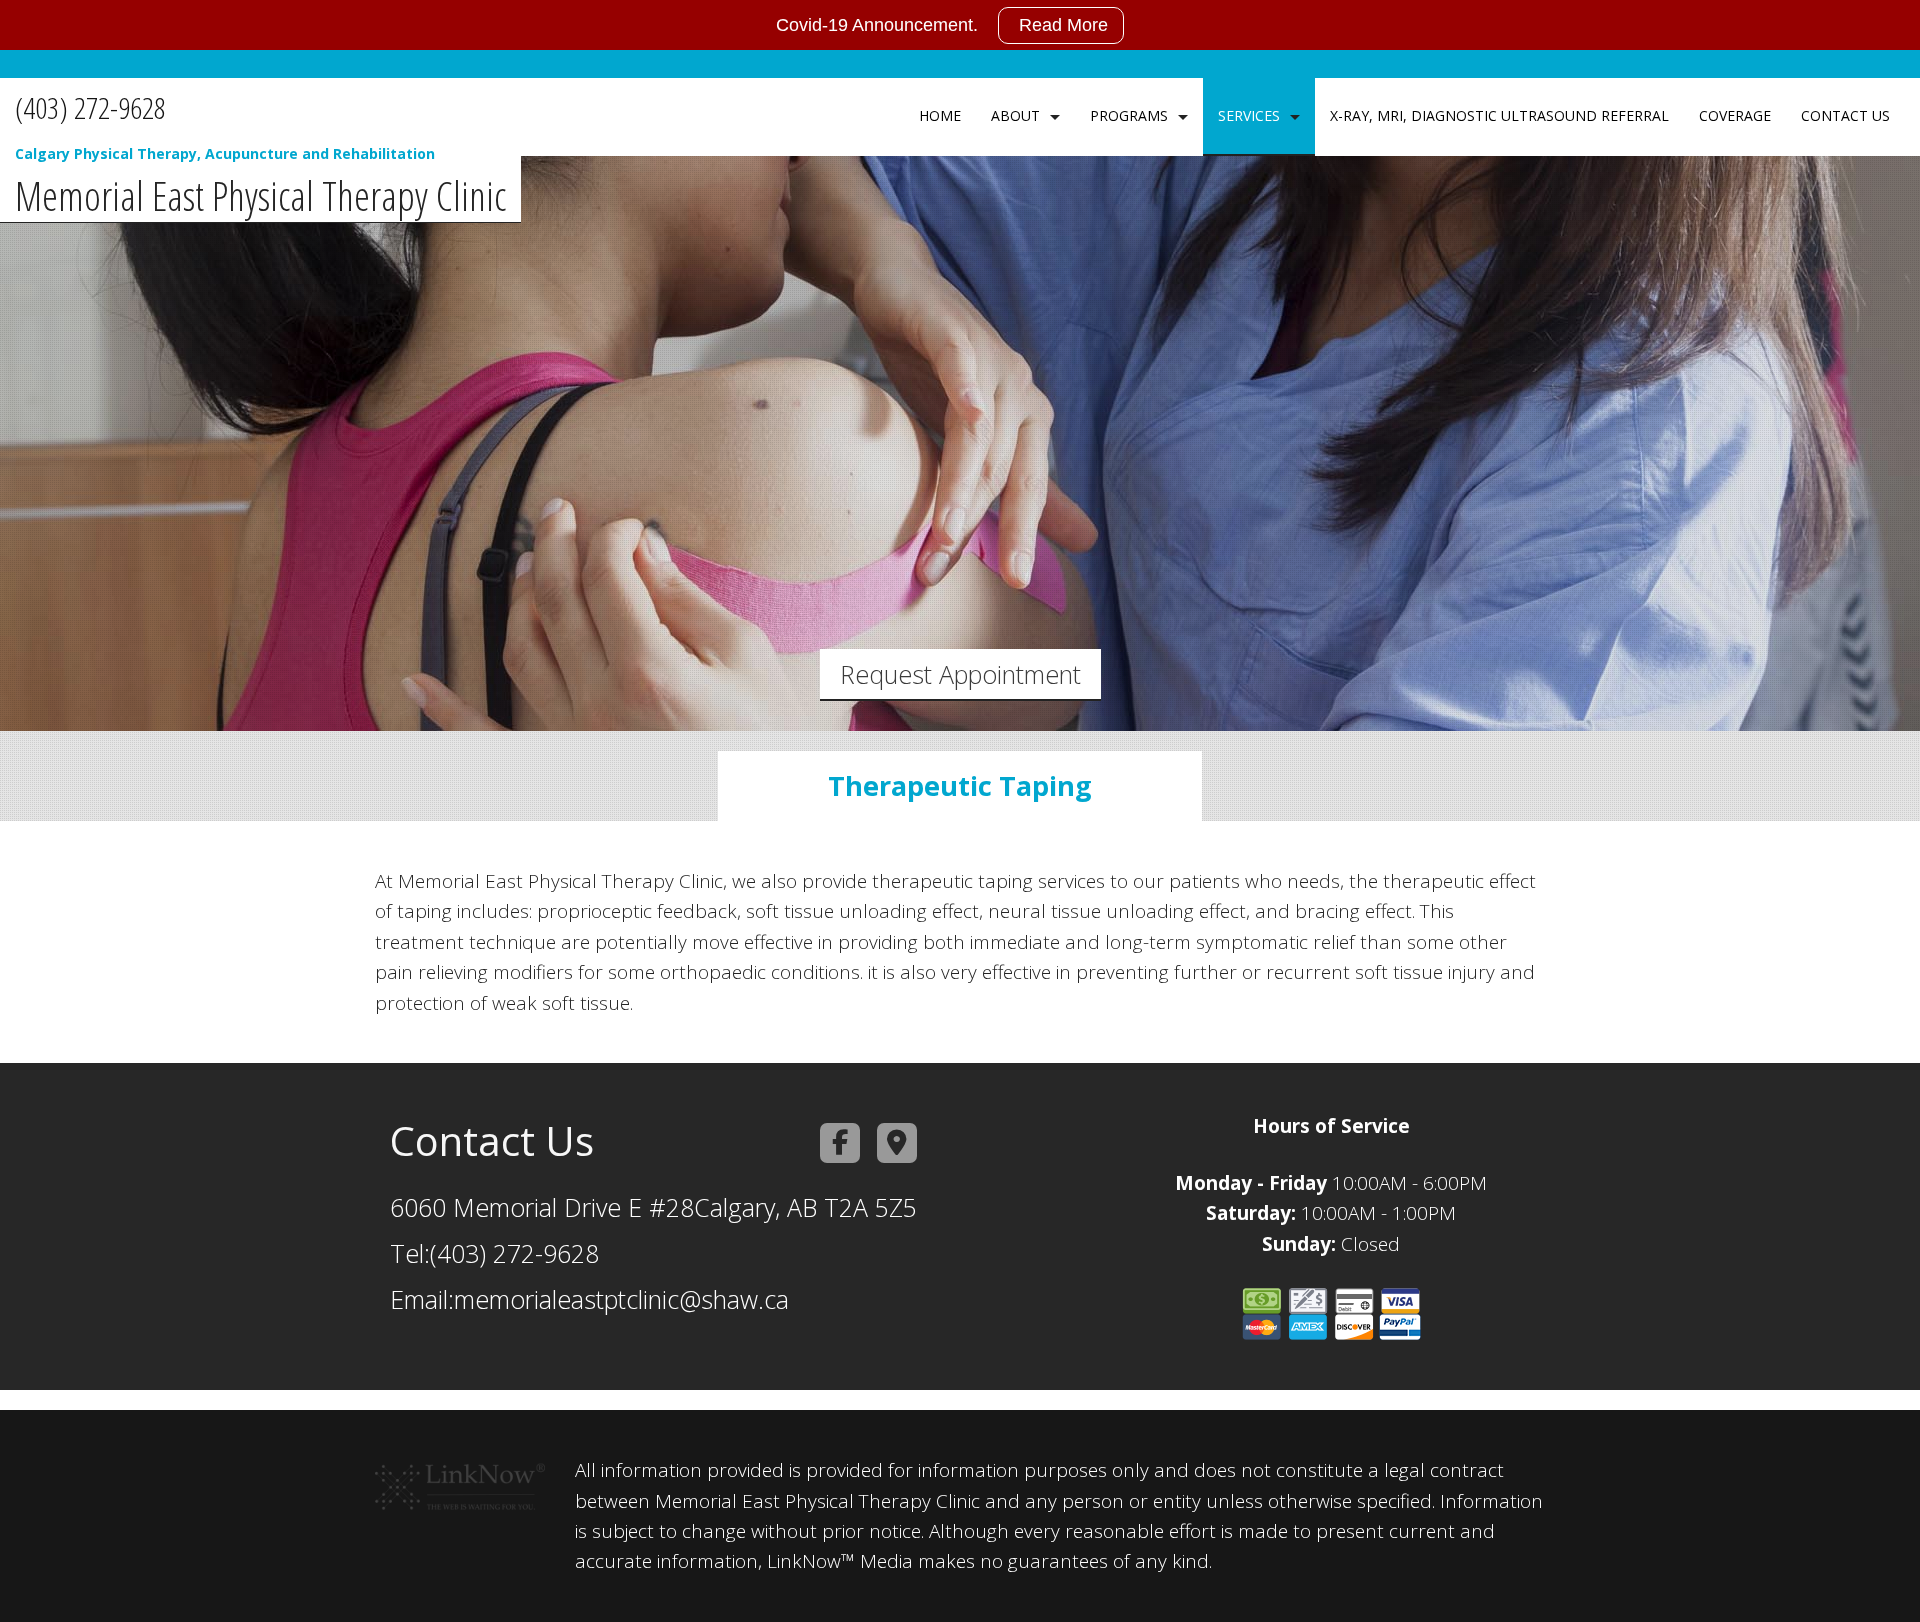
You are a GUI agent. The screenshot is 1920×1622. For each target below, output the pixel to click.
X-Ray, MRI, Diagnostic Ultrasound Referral (1499, 115)
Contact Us (1845, 115)
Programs (1129, 115)
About (1015, 115)
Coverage (1735, 115)
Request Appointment (960, 674)
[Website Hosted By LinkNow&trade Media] (460, 1479)
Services (1249, 115)
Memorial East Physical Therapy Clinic (260, 196)
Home (940, 115)
